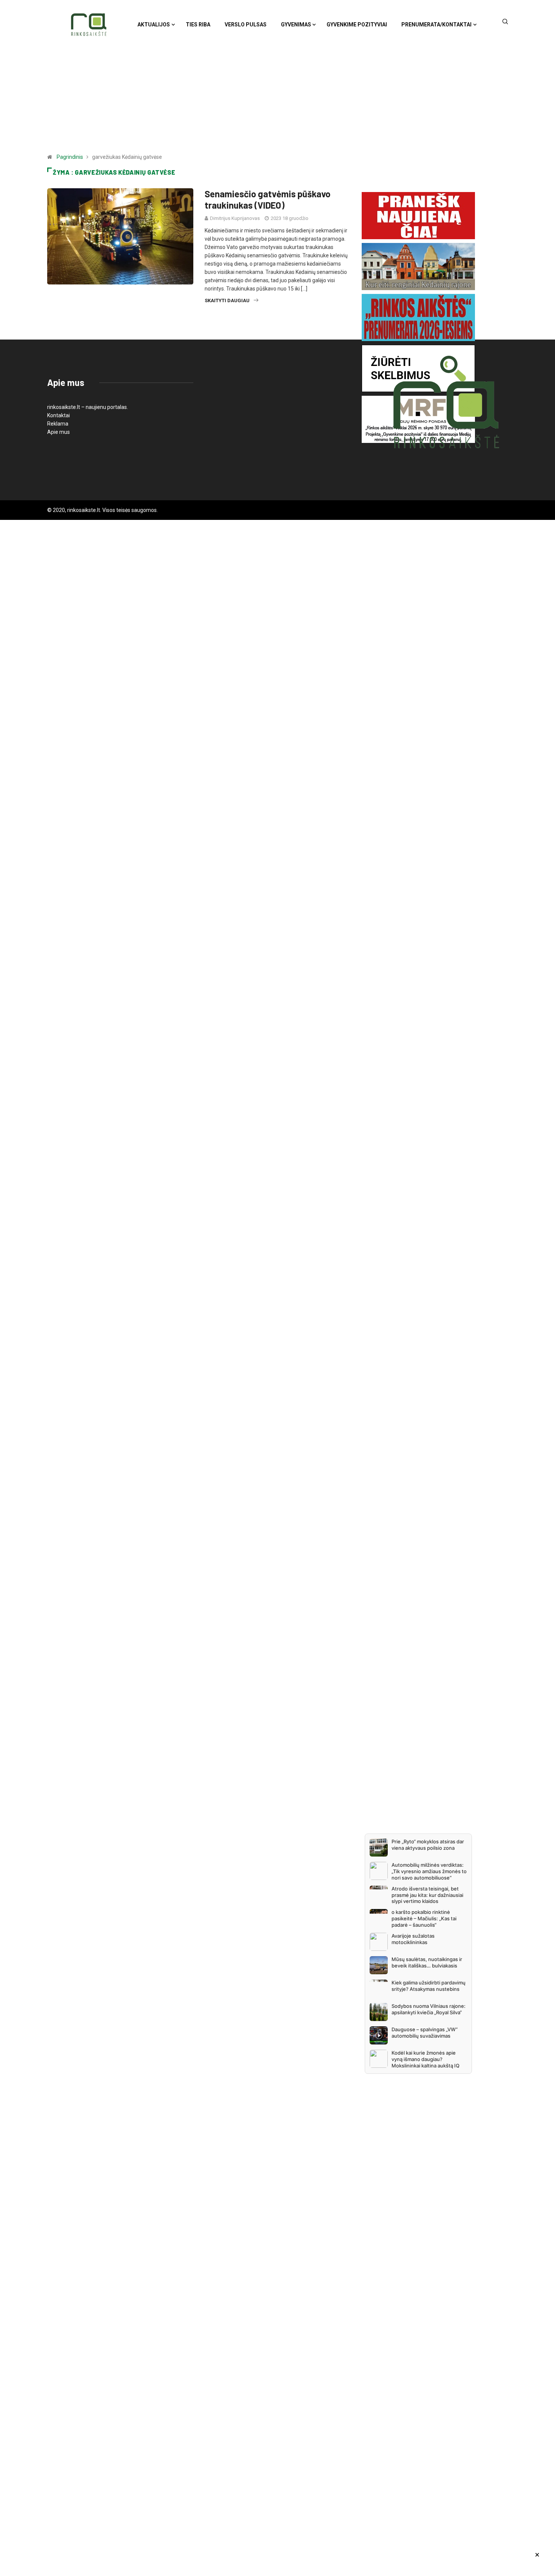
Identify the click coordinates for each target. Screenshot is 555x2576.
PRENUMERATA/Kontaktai (436, 25)
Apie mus (59, 432)
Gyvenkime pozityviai (357, 25)
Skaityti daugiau (227, 300)
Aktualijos (154, 25)
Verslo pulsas (246, 25)
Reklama (58, 424)
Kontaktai (59, 415)
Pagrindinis (70, 157)
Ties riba (198, 25)
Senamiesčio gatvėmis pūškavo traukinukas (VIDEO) (267, 199)
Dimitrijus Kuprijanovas (235, 218)
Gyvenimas (296, 25)
